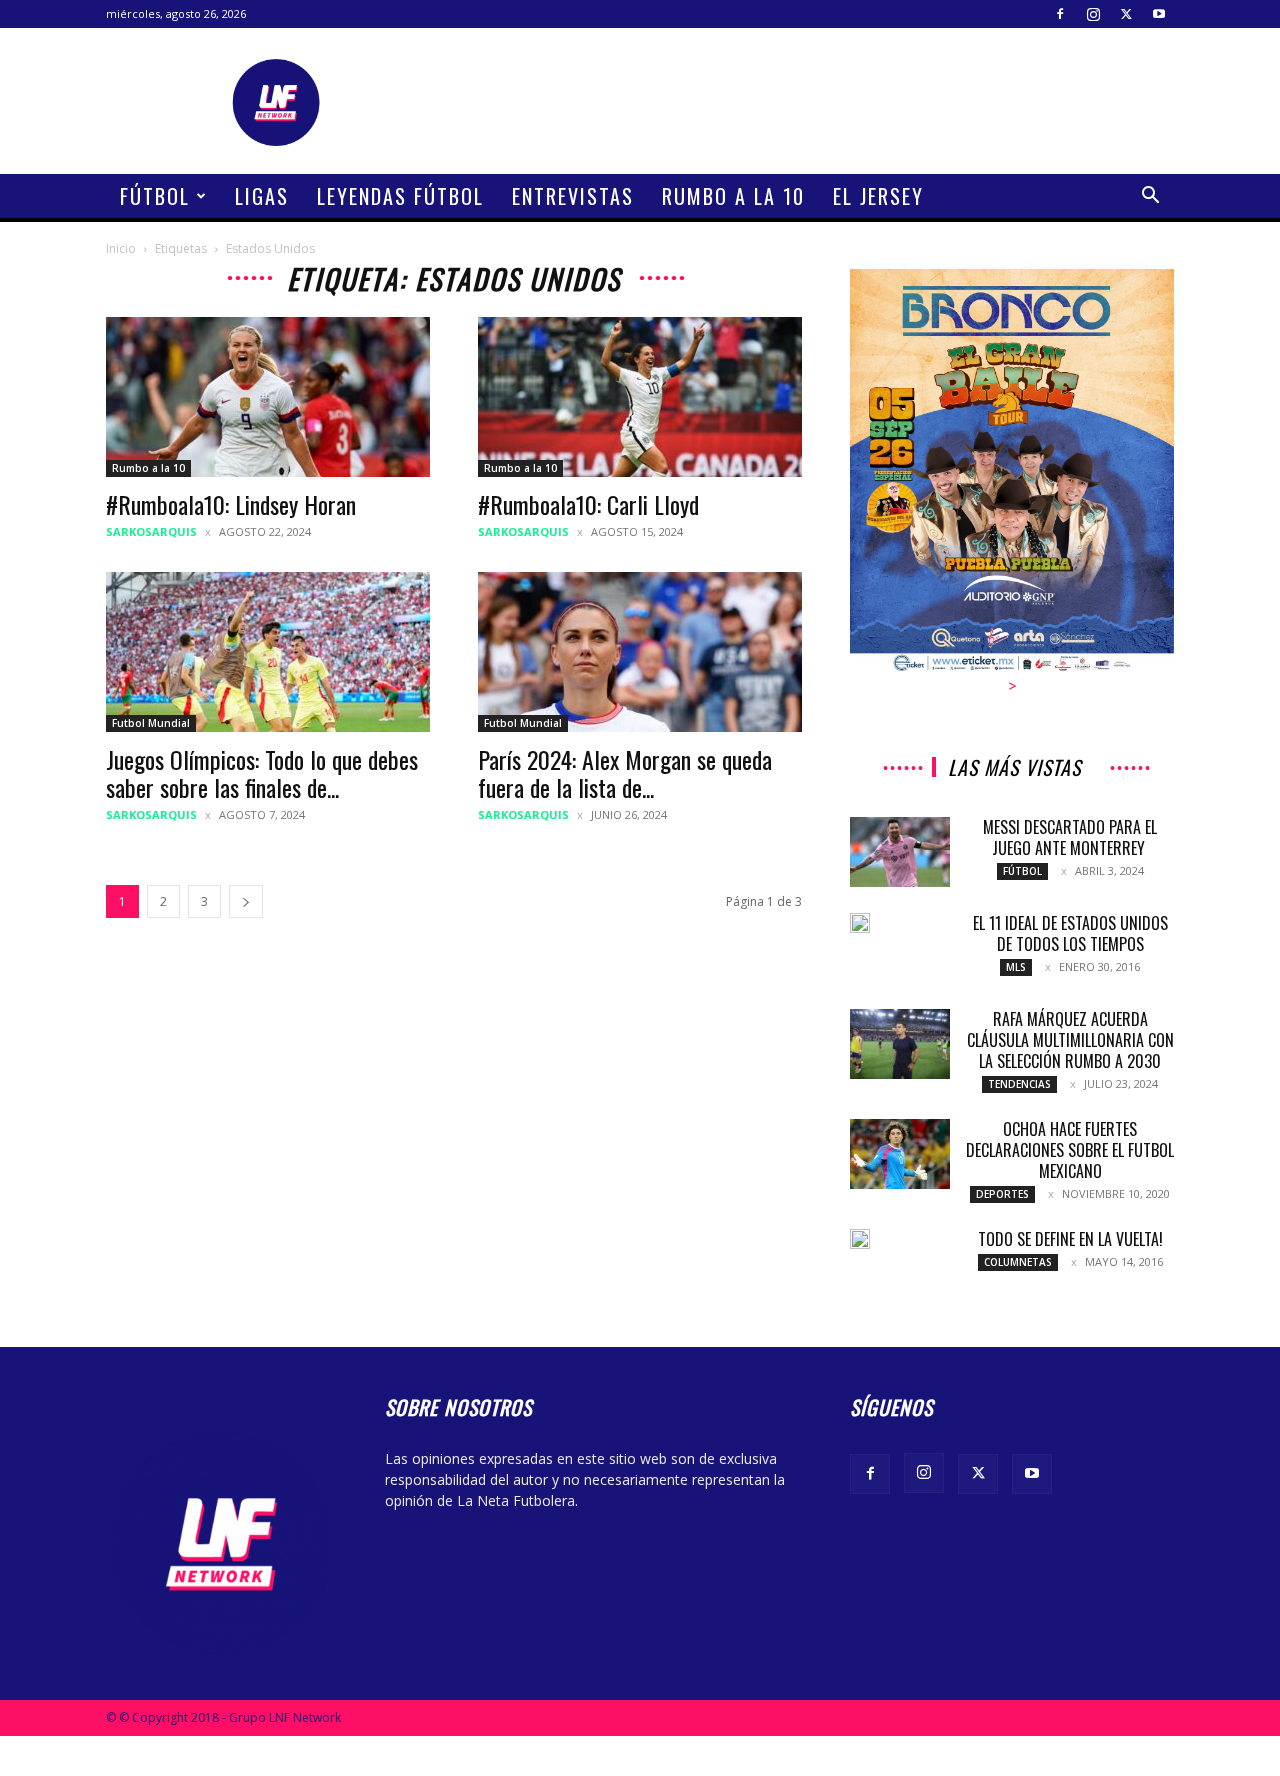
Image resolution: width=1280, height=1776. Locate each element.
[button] (1150, 197)
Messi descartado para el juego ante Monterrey (1070, 837)
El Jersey (878, 196)
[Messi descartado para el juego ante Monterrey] (900, 852)
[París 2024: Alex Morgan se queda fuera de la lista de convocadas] (640, 652)
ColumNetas (1018, 1262)
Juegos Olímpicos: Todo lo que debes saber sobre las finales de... (262, 773)
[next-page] (246, 901)
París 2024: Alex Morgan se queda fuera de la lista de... (625, 773)
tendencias (1019, 1084)
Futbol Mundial (151, 723)
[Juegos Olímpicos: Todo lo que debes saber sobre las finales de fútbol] (268, 652)
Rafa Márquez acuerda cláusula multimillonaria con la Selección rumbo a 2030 (1070, 1040)
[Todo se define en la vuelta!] (860, 1239)
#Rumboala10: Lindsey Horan (231, 504)
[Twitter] (1126, 14)
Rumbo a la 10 (733, 196)
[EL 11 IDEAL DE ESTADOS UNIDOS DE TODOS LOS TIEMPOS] (860, 923)
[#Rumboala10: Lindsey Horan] (268, 397)
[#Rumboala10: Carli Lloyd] (640, 397)
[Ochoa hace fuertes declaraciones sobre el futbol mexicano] (900, 1154)
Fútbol (155, 196)
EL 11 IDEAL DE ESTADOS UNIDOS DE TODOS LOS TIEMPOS (1070, 933)
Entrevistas (573, 196)
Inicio (121, 248)
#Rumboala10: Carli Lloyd (588, 504)
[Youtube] (1159, 14)
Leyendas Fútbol (400, 196)
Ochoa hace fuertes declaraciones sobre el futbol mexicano (1070, 1150)
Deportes (1002, 1194)
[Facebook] (1060, 14)
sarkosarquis (151, 531)
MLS (1016, 967)
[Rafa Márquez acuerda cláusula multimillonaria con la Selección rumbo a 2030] (900, 1044)
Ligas (262, 196)
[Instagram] (1093, 14)
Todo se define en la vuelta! (1070, 1239)
